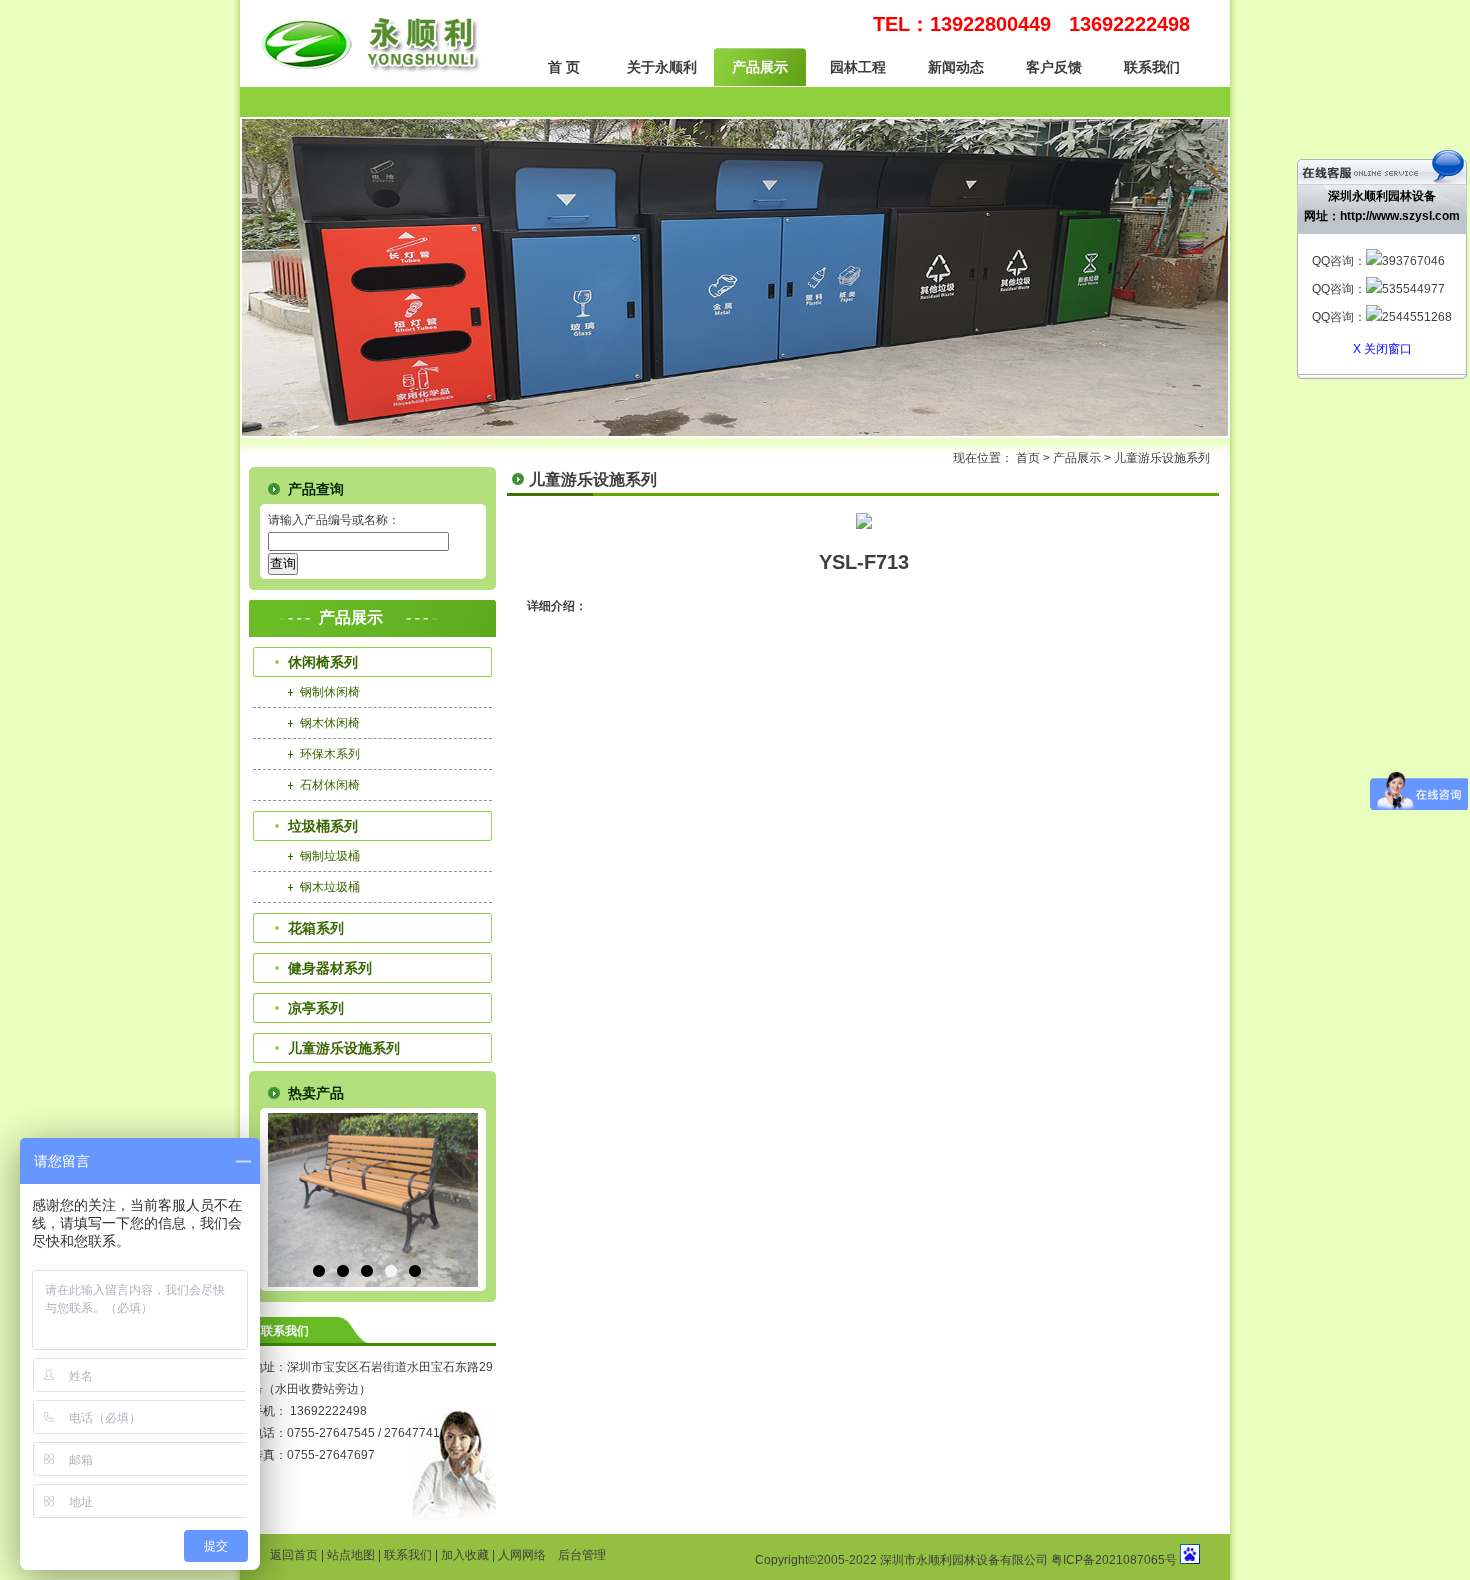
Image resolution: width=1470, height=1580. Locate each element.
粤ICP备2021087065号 (1114, 1560)
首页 (1028, 458)
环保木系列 (330, 754)
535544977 (1413, 289)
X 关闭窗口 (1382, 349)
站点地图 (351, 1555)
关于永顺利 (662, 67)
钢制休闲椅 (330, 692)
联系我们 (1152, 67)
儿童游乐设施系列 (1162, 458)
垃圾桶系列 (323, 826)
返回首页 (294, 1555)
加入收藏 (465, 1555)
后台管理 (582, 1555)
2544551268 (1417, 317)
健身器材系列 (330, 968)
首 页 (564, 67)
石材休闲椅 (330, 785)
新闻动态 (956, 67)
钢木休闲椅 (330, 723)
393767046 (1413, 261)
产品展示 (760, 67)
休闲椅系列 (323, 662)
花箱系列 (316, 928)
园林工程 (858, 67)
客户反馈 (1054, 67)
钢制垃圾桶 (330, 856)
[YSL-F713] (864, 525)
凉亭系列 (316, 1008)
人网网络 (522, 1555)
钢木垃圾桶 (330, 887)
